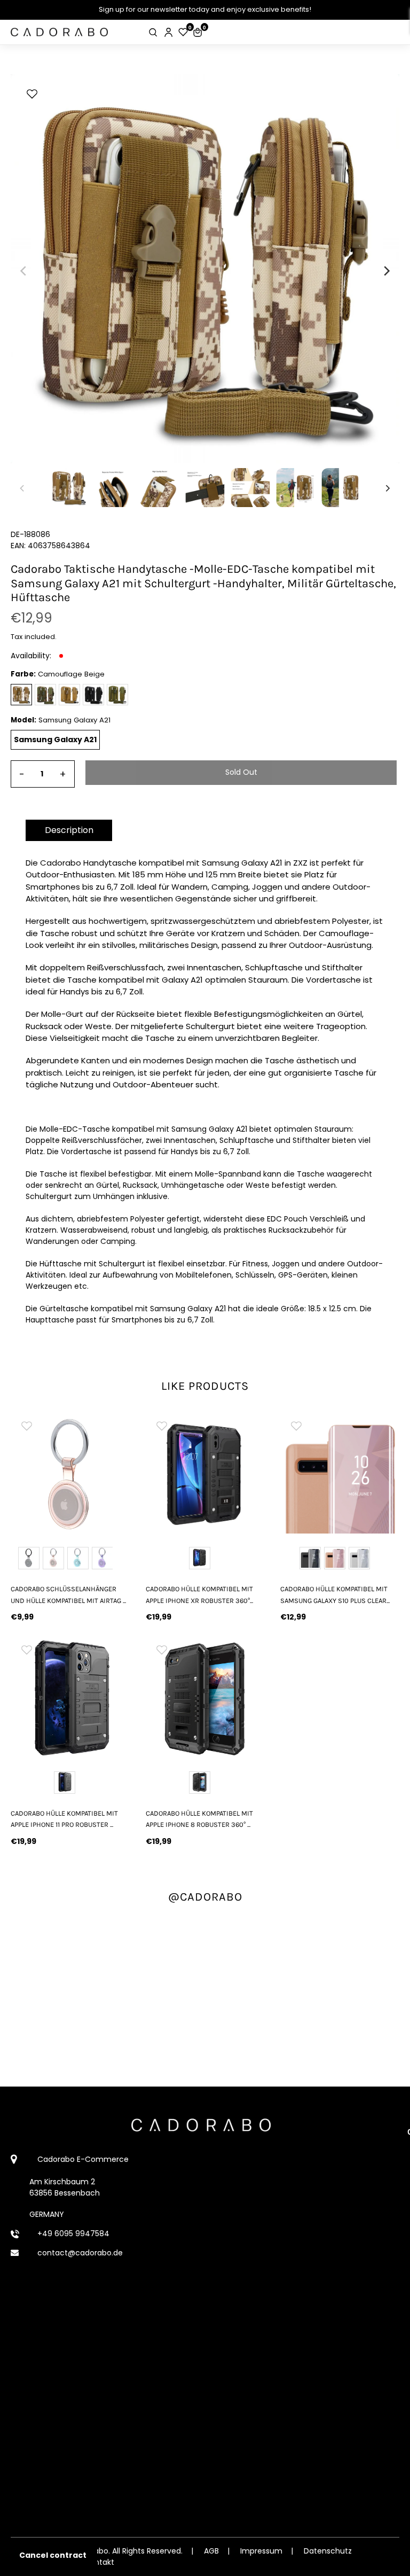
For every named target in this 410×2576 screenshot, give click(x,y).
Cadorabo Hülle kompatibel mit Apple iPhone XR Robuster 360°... (199, 1594)
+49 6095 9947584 (73, 2233)
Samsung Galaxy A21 (55, 740)
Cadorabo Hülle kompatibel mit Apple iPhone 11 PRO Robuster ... (64, 1819)
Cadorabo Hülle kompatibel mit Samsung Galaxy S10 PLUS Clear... (335, 1594)
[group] (70, 1474)
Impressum (261, 2551)
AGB (211, 2551)
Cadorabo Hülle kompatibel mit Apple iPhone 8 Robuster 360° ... (199, 1819)
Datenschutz (328, 2551)
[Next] (386, 271)
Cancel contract (53, 2555)
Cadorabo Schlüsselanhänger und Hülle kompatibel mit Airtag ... (68, 1594)
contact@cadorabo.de (80, 2253)
